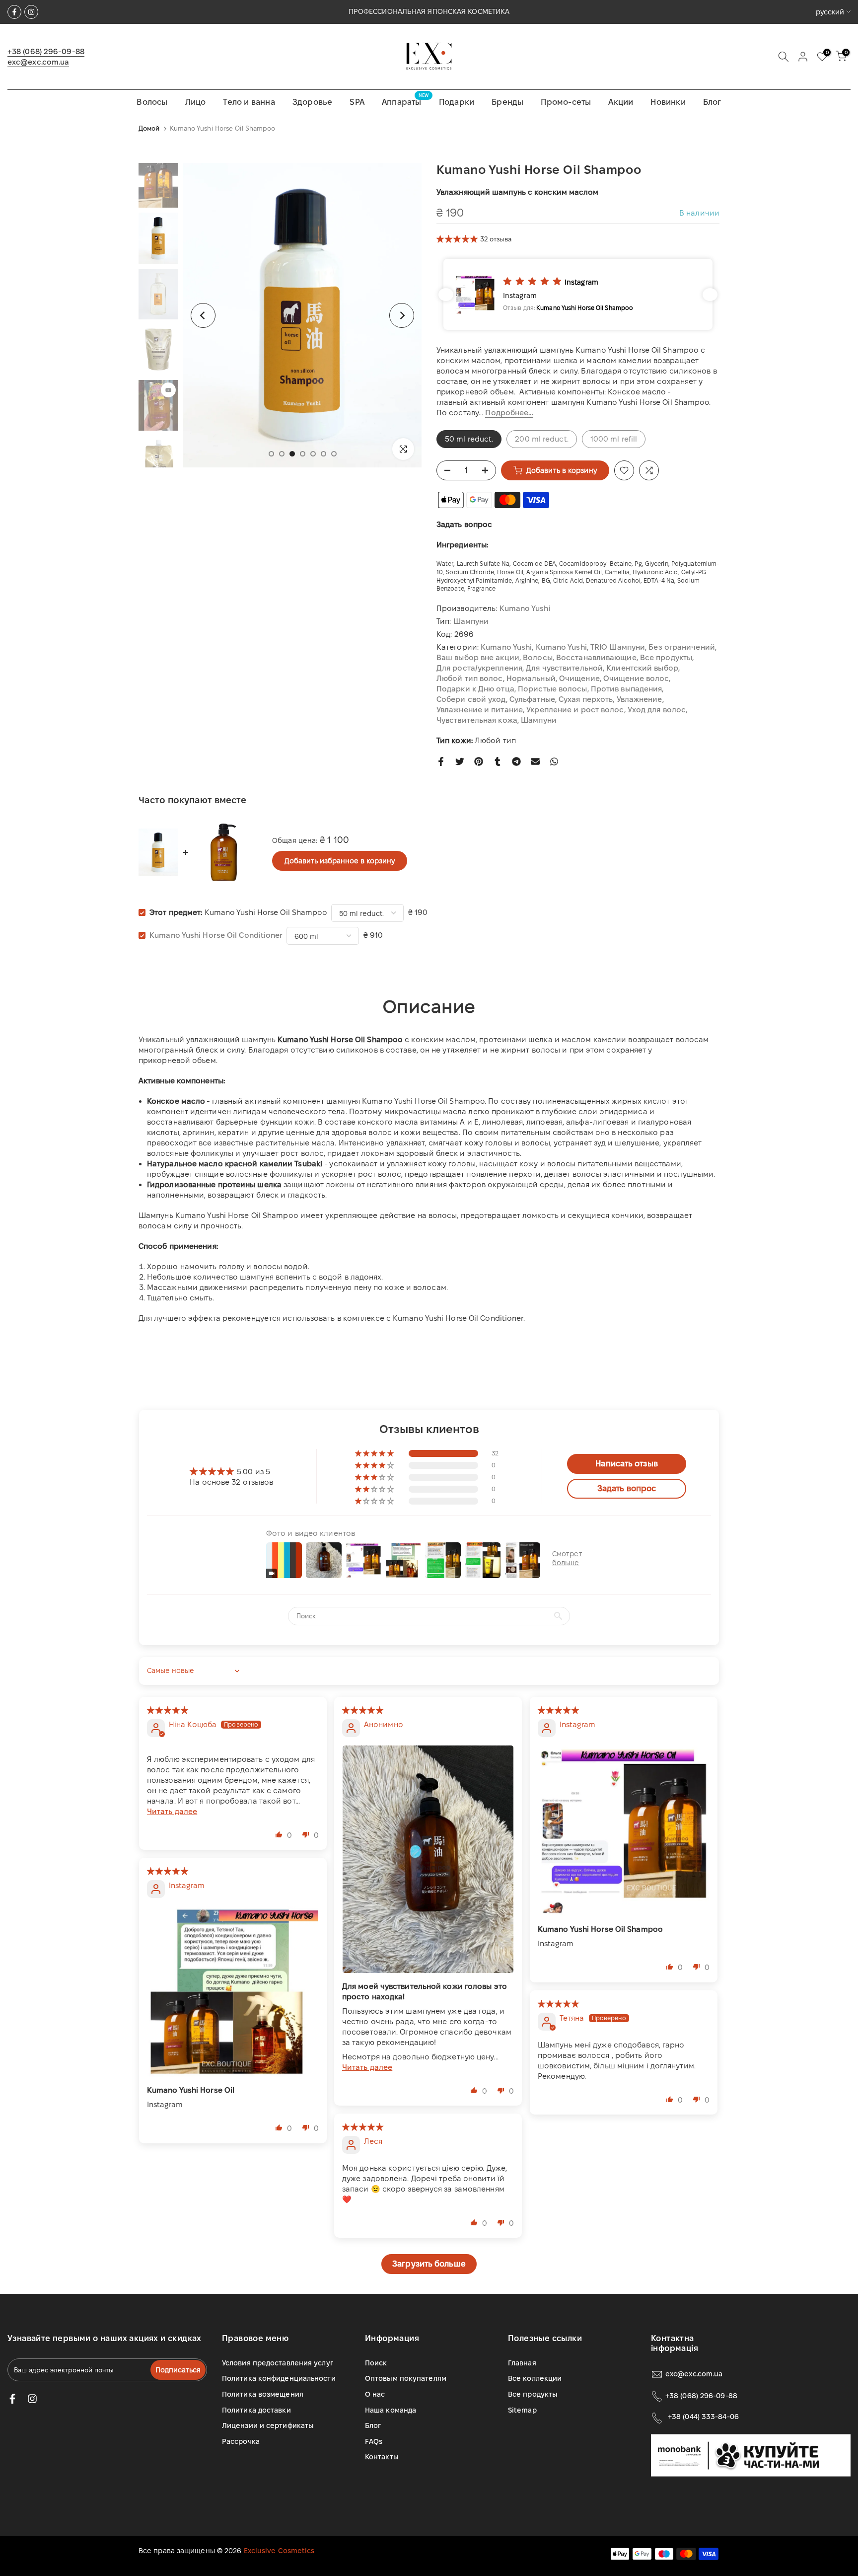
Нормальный (531, 678)
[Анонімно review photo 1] (428, 1859)
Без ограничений (682, 647)
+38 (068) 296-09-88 (46, 51)
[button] (458, 239)
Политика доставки (256, 2410)
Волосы (152, 102)
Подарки (457, 102)
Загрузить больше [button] (429, 2264)
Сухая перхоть (586, 699)
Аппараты (405, 101)
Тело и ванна (249, 102)
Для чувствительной (564, 668)
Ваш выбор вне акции (478, 657)
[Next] (402, 315)
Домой (149, 128)
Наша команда (391, 2410)
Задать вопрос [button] (627, 1488)
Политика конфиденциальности (279, 2378)
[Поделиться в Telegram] (516, 761)
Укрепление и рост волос (575, 710)
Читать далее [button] (172, 1811)
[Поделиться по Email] (535, 761)
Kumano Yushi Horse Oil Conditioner (216, 935)
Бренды (507, 102)
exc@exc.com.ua (38, 62)
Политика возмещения (263, 2394)
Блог (712, 102)
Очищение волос (636, 678)
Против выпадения (627, 689)
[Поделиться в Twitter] (460, 761)
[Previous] (203, 315)
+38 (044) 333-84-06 (703, 2417)
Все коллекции (535, 2378)
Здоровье (313, 102)
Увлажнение (640, 699)
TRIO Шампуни (618, 647)
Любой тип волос (470, 678)
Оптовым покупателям (406, 2378)
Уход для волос (657, 710)
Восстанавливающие (596, 657)
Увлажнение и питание (480, 710)
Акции (621, 102)
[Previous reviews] (446, 295)
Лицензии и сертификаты (268, 2425)
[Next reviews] (710, 295)
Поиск (376, 2363)
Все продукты (666, 657)
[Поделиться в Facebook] (441, 761)
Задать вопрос (464, 524)
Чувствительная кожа (477, 720)
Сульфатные (532, 699)
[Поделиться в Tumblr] (498, 761)
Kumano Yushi (525, 608)
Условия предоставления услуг (278, 2363)
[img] (168, 1710)
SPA (357, 102)
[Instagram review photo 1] (624, 1831)
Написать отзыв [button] (626, 1464)
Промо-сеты (566, 102)
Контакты (382, 2457)
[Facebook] (14, 12)
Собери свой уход (471, 699)
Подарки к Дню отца (475, 689)
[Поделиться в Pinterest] (479, 761)
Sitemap (522, 2410)
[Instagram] (31, 12)
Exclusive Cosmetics (279, 2551)
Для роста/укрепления (479, 668)
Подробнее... (509, 413)
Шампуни (471, 621)
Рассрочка (241, 2441)
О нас (375, 2394)
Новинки (668, 102)
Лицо (196, 102)
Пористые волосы (553, 689)
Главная (522, 2363)
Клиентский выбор (642, 668)
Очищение (579, 678)
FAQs (374, 2441)
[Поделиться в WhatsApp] (554, 761)
